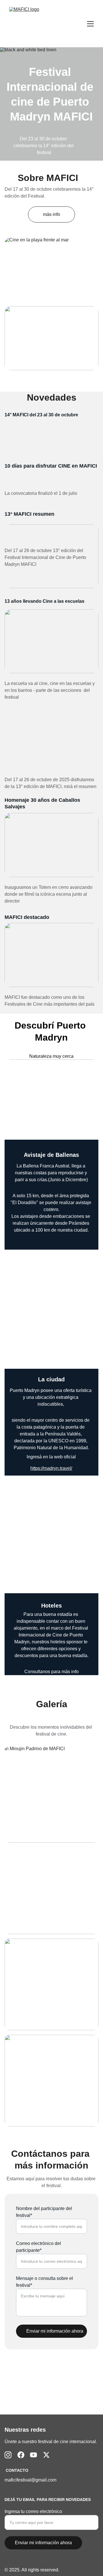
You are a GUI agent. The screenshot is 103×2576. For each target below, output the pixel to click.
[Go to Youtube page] (33, 2455)
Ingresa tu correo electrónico (33, 2511)
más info (51, 214)
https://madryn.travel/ (51, 1468)
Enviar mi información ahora (55, 2331)
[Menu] (90, 24)
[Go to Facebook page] (21, 2455)
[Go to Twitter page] (46, 2455)
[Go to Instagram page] (8, 2455)
